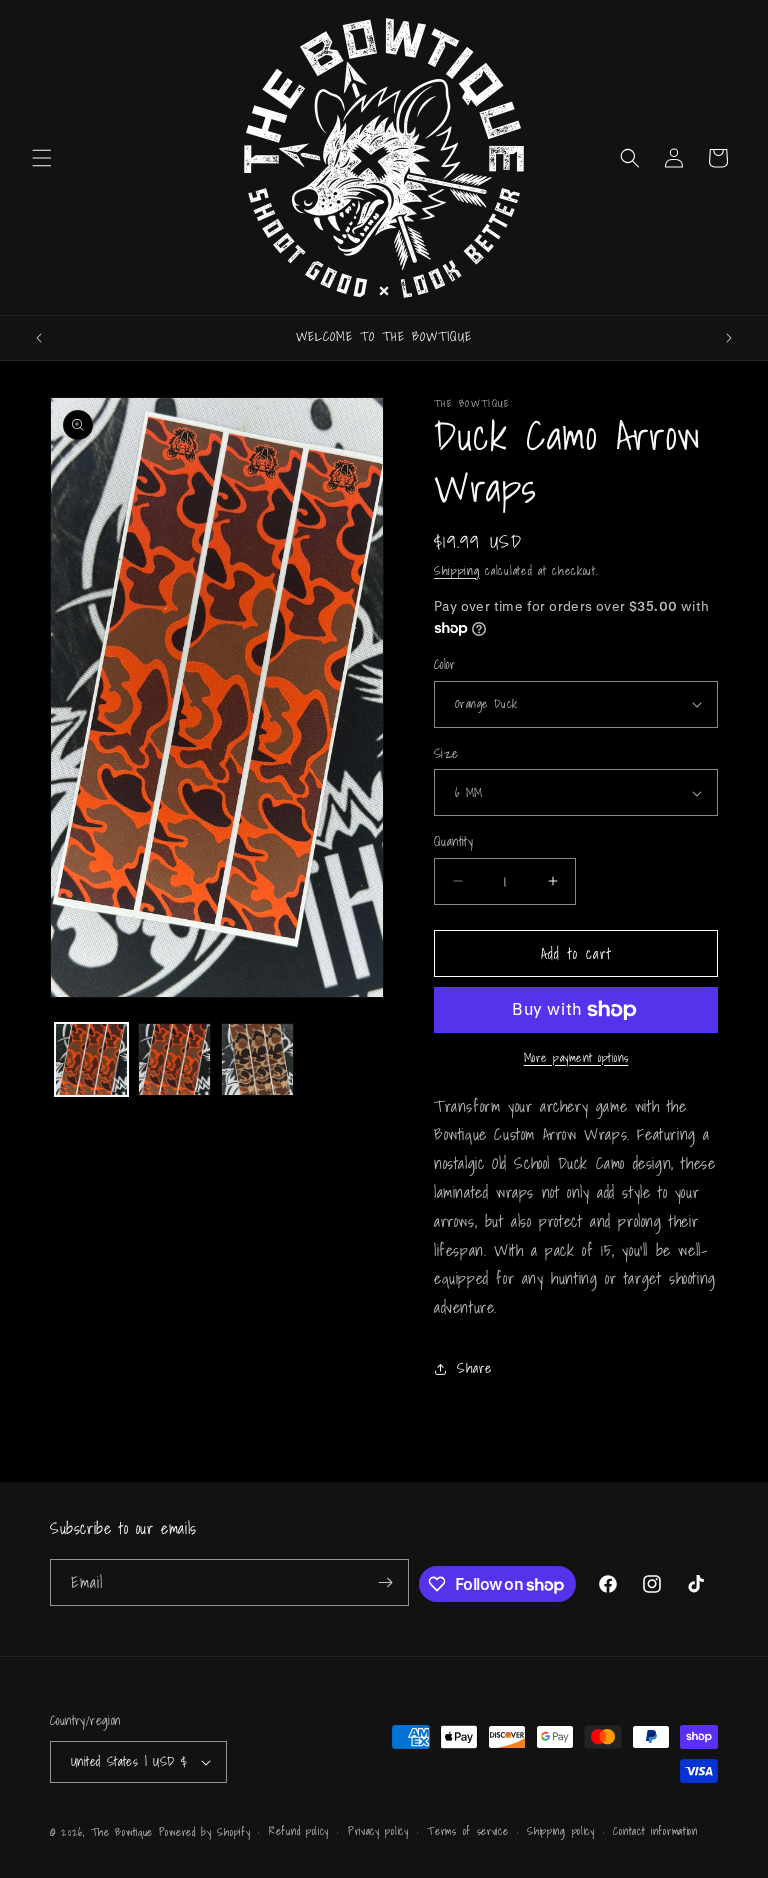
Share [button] (474, 1368)
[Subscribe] (386, 1582)
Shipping (457, 570)
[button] (42, 158)
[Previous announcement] (39, 338)
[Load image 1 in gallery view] (91, 1059)
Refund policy (299, 1831)
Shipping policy (561, 1831)
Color (444, 665)
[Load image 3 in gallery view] (257, 1059)
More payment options (576, 1058)
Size (446, 754)
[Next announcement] (729, 338)
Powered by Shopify (205, 1832)
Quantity (453, 842)
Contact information (655, 1831)
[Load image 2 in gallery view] (174, 1059)
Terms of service (467, 1831)
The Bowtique (122, 1832)
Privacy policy (378, 1831)
